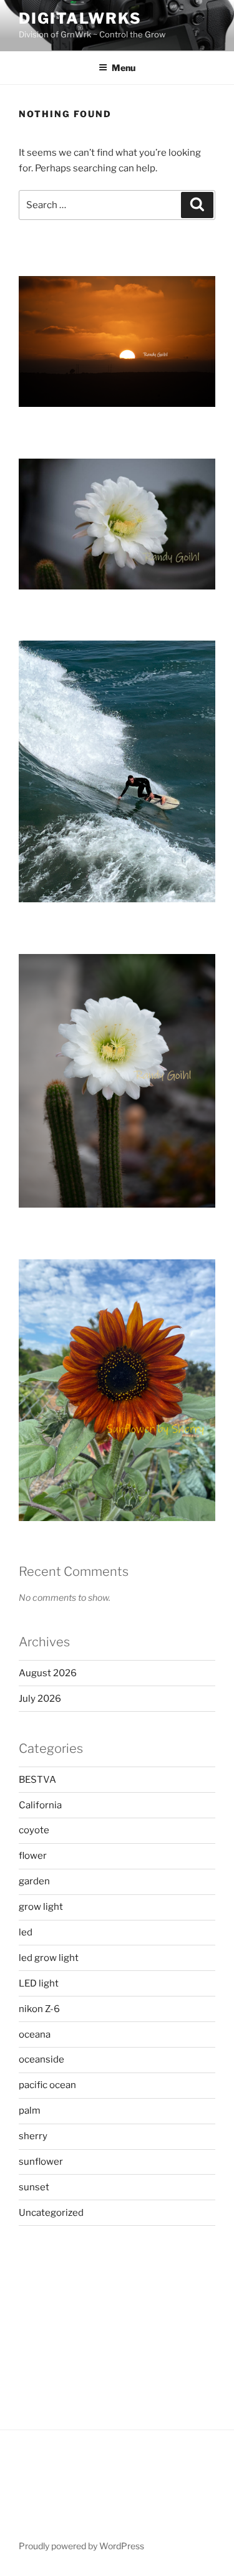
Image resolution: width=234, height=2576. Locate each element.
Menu (124, 68)
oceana (35, 2035)
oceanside (41, 2059)
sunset (34, 2187)
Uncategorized (51, 2213)
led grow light (49, 1958)
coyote (34, 1830)
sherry (33, 2136)
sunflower (41, 2162)
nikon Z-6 (39, 2009)
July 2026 (40, 1699)
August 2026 (48, 1673)
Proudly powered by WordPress (81, 2546)
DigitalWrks (80, 18)
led (26, 1932)
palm (30, 2111)
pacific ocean (47, 2085)
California (40, 1805)
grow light (41, 1907)
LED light (39, 1983)
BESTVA (37, 1780)
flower (33, 1856)
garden (34, 1881)
